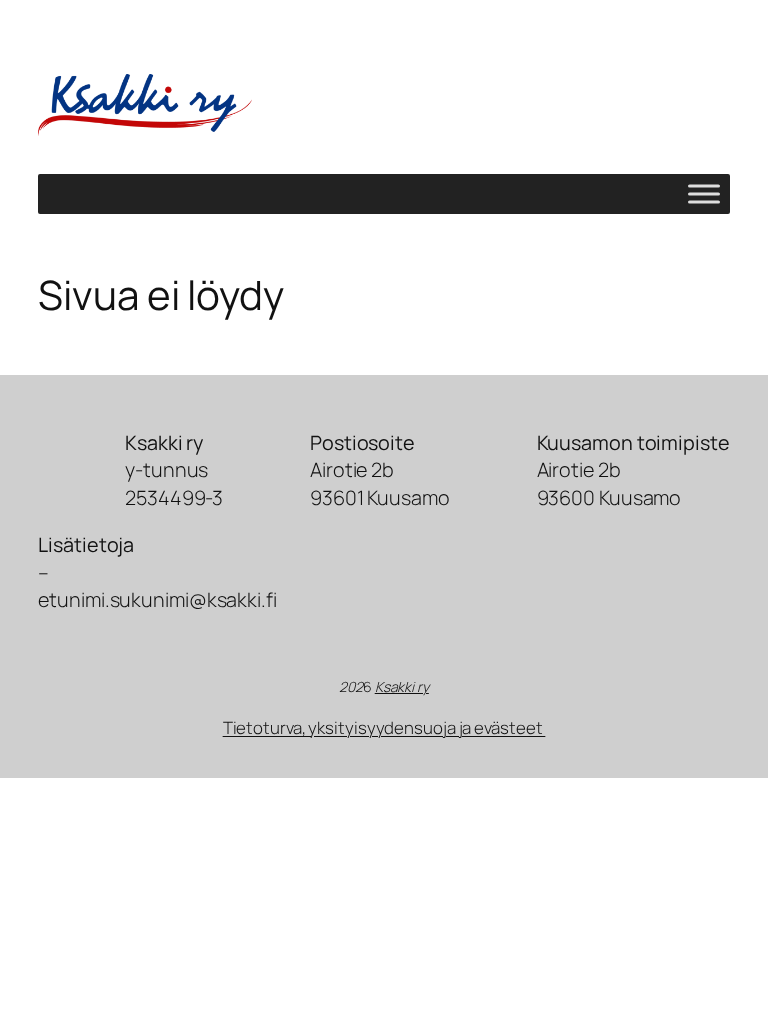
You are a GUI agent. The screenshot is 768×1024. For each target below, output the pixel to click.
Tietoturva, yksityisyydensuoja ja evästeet (384, 727)
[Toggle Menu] (704, 194)
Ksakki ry (402, 686)
